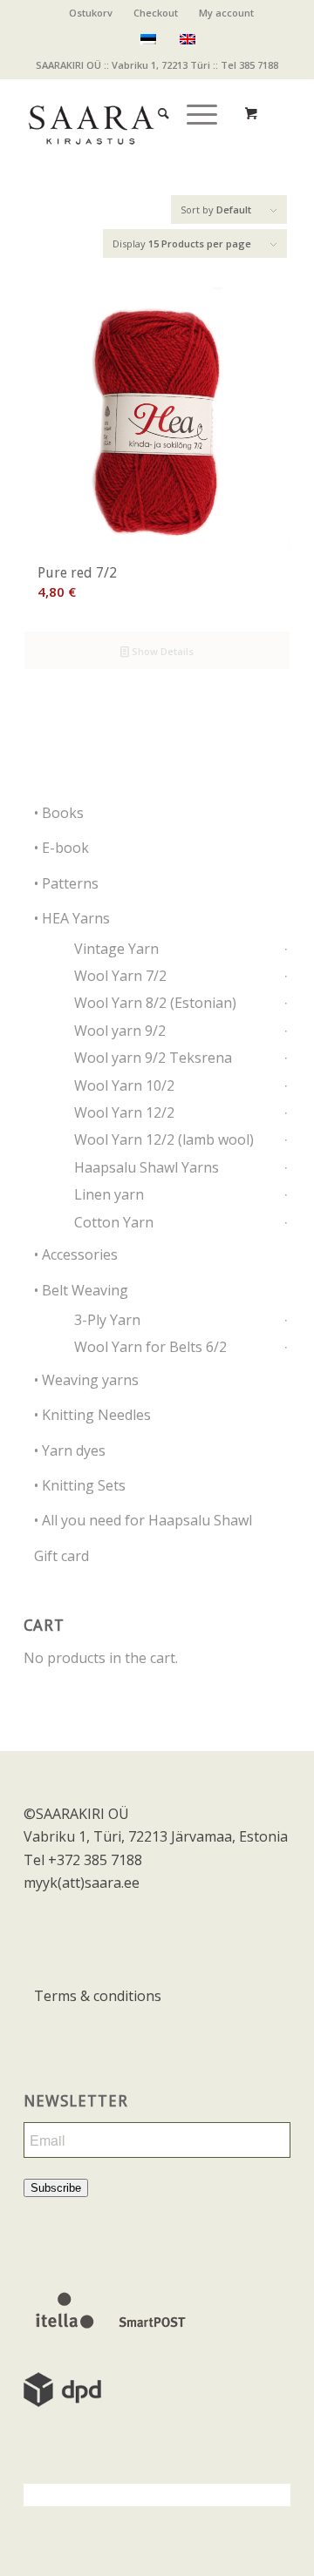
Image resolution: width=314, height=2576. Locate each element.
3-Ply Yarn (107, 1320)
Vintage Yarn (116, 949)
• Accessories (76, 1254)
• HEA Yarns (72, 918)
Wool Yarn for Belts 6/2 (150, 1347)
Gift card (61, 1556)
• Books (59, 813)
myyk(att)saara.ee (82, 1883)
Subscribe (56, 2188)
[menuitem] (91, 13)
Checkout (156, 13)
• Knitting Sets (80, 1485)
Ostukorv (91, 13)
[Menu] (193, 96)
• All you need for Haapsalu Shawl (143, 1520)
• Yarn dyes (70, 1450)
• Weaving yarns (86, 1380)
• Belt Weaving (81, 1290)
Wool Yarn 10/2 (124, 1085)
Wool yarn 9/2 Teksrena (153, 1058)
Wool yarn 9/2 (120, 1031)
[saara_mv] (130, 113)
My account (226, 13)
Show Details (161, 651)
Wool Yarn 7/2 (120, 976)
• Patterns (66, 883)
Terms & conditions (98, 1996)
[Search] (155, 96)
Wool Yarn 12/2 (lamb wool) (164, 1139)
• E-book (61, 848)
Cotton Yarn (114, 1222)
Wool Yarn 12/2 (124, 1112)
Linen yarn (109, 1194)
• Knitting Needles (92, 1415)
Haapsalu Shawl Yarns (147, 1167)
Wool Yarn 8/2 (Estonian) (155, 1003)
